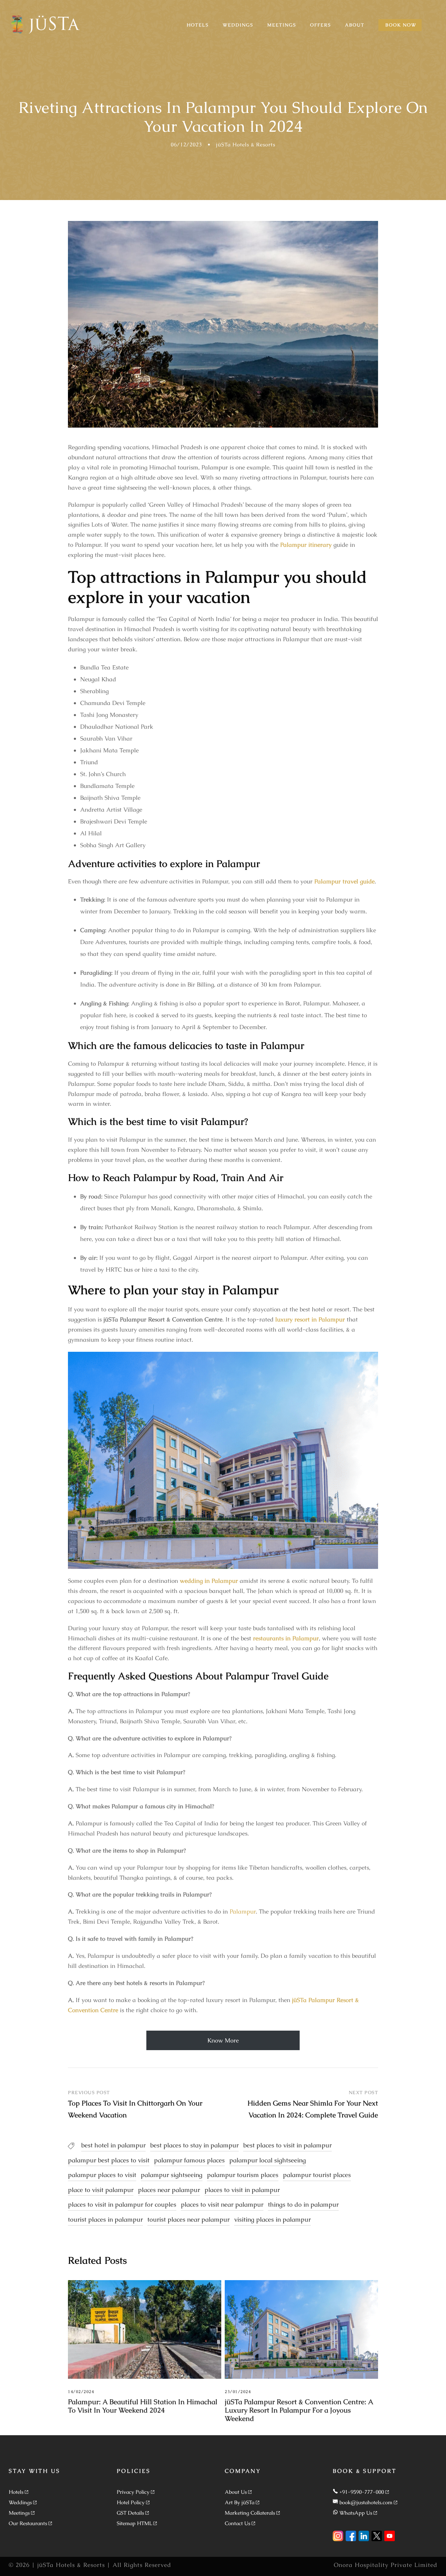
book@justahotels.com (366, 2502)
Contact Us (237, 2523)
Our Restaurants (28, 2523)
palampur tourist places (317, 2175)
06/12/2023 (186, 144)
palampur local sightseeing (268, 2160)
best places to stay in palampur (194, 2145)
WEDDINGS (238, 25)
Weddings (20, 2502)
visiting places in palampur (272, 2219)
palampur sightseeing (172, 2175)
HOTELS (198, 25)
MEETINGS (282, 25)
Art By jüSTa (240, 2502)
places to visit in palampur (242, 2190)
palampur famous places (189, 2160)
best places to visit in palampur (287, 2145)
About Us (236, 2492)
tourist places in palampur (105, 2219)
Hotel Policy (131, 2502)
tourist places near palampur (189, 2219)
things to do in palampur (303, 2204)
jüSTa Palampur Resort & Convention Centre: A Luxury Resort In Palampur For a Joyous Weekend (299, 2410)
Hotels (16, 2492)
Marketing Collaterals (250, 2513)
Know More (223, 2040)
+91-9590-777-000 (362, 2492)
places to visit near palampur (222, 2204)
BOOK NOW (401, 25)
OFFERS (321, 25)
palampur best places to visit (109, 2160)
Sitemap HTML (134, 2523)
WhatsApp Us (356, 2513)
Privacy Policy (133, 2492)
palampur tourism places (243, 2175)
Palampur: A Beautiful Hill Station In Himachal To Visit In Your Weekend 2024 (143, 2406)
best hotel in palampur (113, 2145)
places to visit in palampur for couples (122, 2204)
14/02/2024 (81, 2392)
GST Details (130, 2513)
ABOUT (355, 25)
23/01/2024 (238, 2392)
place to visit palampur (101, 2190)
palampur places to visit (102, 2175)
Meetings (19, 2513)
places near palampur (169, 2190)
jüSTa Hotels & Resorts (246, 144)
